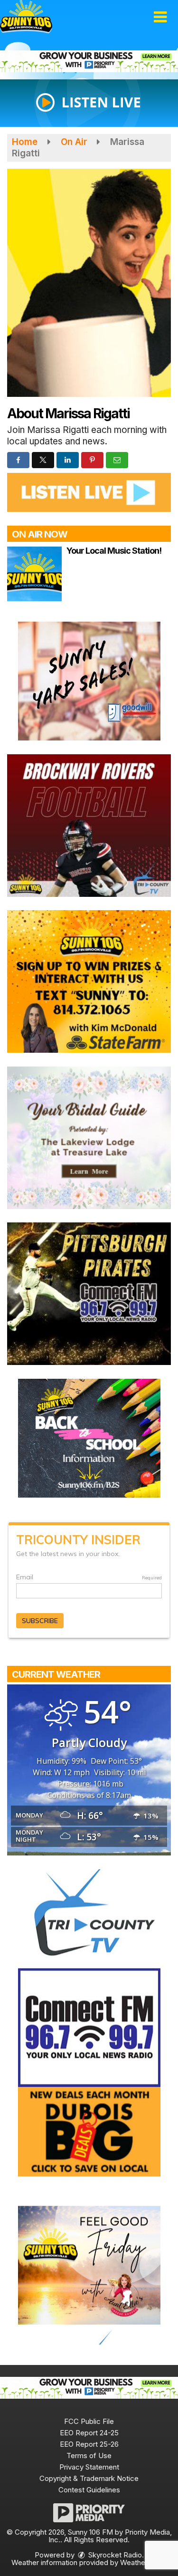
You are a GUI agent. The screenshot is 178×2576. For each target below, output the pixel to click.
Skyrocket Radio (114, 2555)
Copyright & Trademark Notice (89, 2478)
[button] (160, 17)
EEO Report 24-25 (89, 2433)
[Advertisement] (89, 61)
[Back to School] (89, 1437)
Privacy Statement (89, 2467)
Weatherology (143, 2562)
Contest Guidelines (89, 2490)
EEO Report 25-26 (89, 2444)
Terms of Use (89, 2456)
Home (25, 142)
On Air (74, 142)
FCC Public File (89, 2421)
